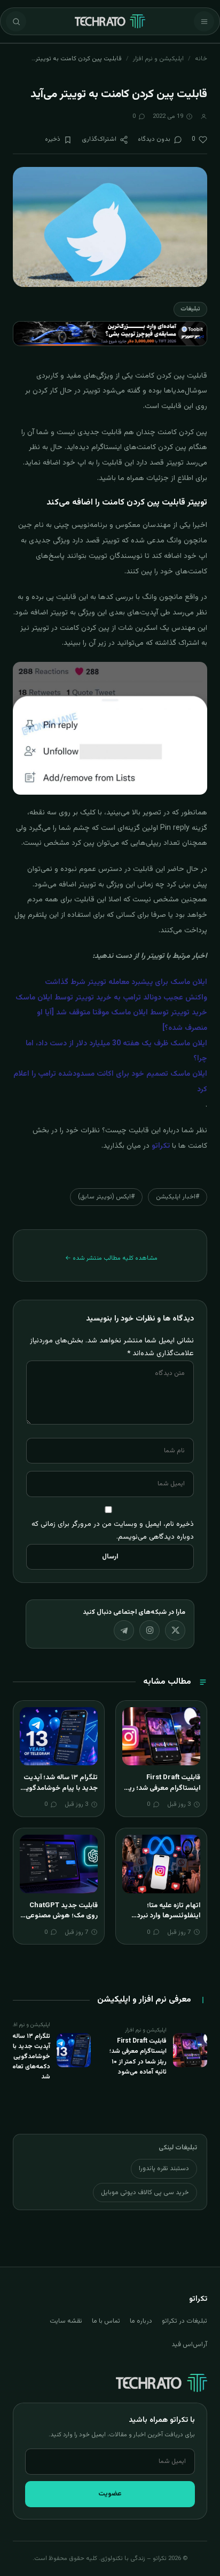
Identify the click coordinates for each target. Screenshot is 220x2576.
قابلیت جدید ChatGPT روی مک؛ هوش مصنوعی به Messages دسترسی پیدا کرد (62, 1921)
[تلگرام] (124, 1630)
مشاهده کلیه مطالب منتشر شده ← (111, 1258)
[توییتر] (175, 1630)
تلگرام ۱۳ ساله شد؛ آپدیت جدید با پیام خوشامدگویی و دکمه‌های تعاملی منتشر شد (59, 1793)
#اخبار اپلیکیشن (178, 1197)
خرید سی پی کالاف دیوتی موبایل (145, 2193)
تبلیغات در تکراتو (184, 2321)
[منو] (204, 21)
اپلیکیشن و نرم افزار (158, 59)
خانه (201, 59)
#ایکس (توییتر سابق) (106, 1197)
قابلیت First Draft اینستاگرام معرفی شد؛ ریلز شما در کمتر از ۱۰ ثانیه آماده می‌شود (162, 1793)
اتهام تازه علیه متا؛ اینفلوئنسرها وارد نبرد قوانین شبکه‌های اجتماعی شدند (163, 1921)
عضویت (110, 2494)
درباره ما (141, 2321)
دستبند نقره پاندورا (164, 2169)
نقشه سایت (66, 2321)
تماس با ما (106, 2321)
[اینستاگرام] (150, 1630)
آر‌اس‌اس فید (189, 2345)
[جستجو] (16, 21)
